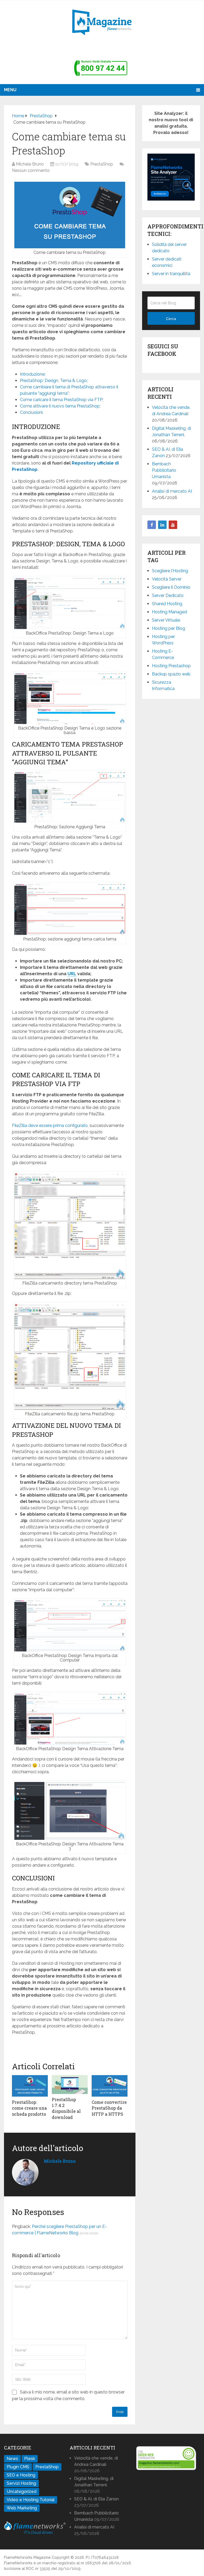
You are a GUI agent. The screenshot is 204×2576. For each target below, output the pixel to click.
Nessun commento (31, 170)
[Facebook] (152, 525)
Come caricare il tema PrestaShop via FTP (61, 400)
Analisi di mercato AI (172, 491)
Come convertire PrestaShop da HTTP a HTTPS (109, 2108)
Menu (10, 90)
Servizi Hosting (21, 2483)
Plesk (30, 2459)
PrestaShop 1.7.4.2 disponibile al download (66, 2108)
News (12, 2459)
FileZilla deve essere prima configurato (50, 1126)
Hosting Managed (169, 612)
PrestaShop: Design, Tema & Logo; (54, 381)
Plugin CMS (18, 2467)
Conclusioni (31, 412)
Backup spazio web (171, 674)
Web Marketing (22, 2508)
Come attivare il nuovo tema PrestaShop (60, 406)
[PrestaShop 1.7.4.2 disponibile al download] (70, 2085)
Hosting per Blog (169, 628)
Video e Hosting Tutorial (31, 2500)
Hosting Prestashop (171, 666)
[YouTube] (173, 525)
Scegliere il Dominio (171, 587)
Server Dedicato (168, 595)
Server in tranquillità (171, 274)
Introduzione (32, 374)
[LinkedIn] (162, 525)
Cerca (171, 319)
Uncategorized (22, 2492)
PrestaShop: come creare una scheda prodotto (29, 2108)
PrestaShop (102, 164)
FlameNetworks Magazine (27, 2557)
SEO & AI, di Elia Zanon (96, 2499)
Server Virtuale (166, 620)
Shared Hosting (167, 604)
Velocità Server (167, 579)
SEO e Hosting (21, 2475)
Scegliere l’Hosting (170, 571)
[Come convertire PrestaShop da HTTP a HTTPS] (110, 2086)
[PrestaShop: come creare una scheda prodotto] (30, 2086)
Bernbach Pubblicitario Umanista (164, 470)
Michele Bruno (30, 164)
